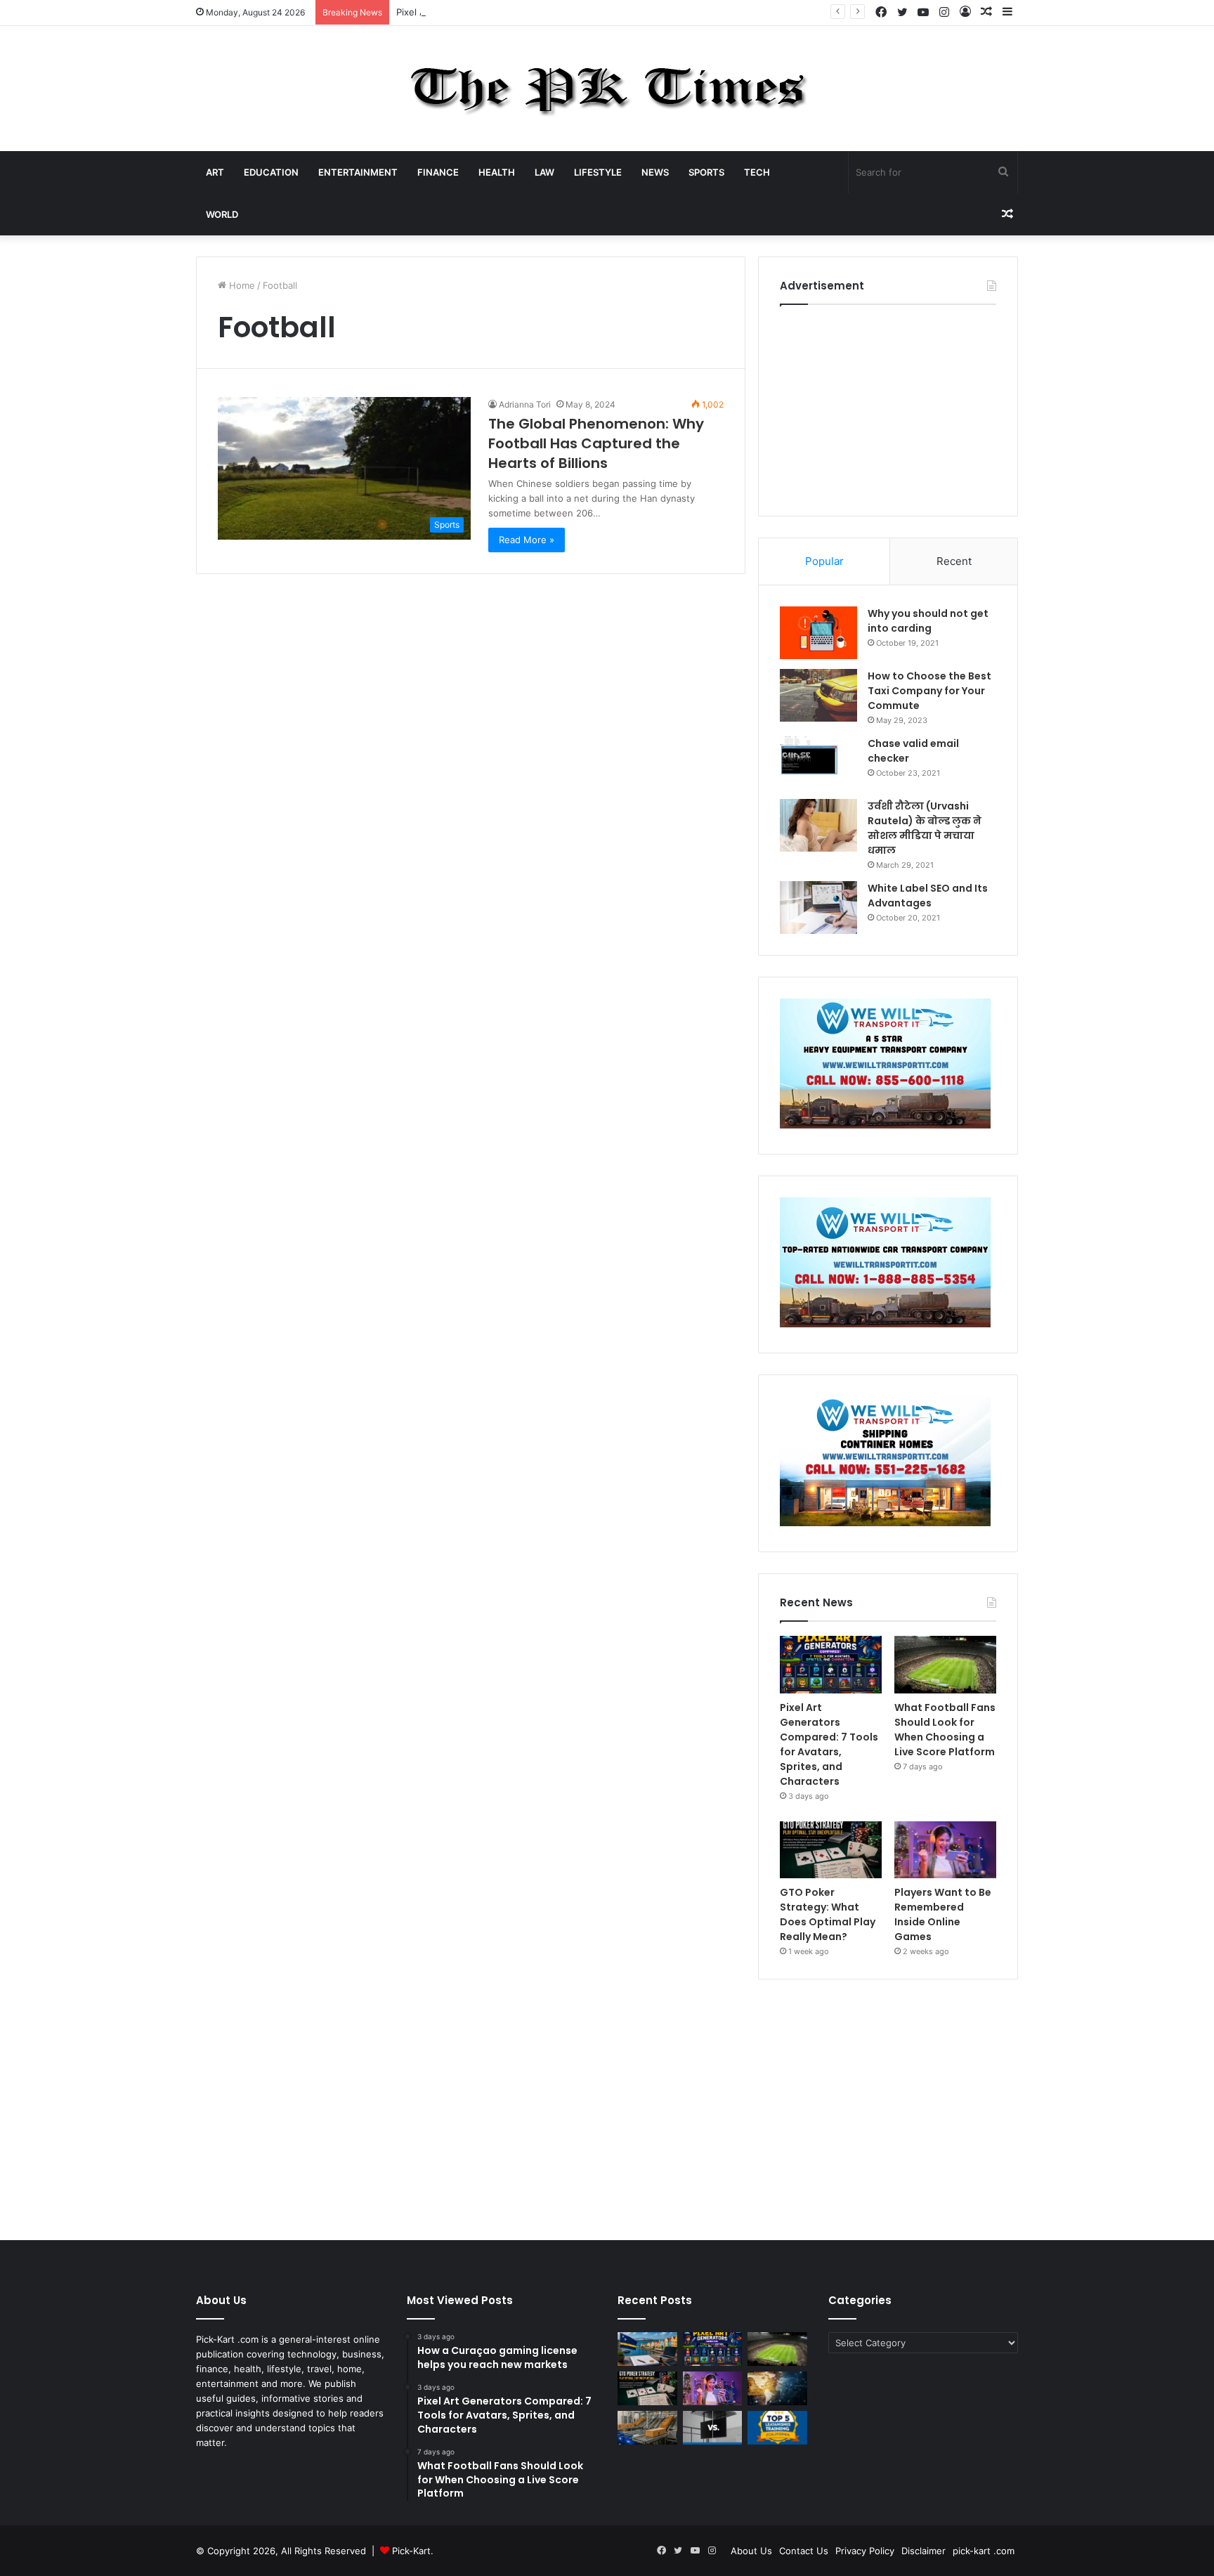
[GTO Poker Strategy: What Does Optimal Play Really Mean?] (831, 1850)
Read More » (527, 540)
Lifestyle (598, 172)
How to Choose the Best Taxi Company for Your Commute (929, 691)
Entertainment (358, 172)
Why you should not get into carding (928, 621)
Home (241, 285)
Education (271, 172)
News (655, 172)
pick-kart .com (984, 2551)
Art (215, 172)
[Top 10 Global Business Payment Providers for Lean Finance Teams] (777, 2388)
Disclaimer (923, 2551)
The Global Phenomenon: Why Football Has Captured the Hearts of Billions (596, 443)
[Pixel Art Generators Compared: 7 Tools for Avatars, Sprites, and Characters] (831, 1665)
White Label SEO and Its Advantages (928, 896)
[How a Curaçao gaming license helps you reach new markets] (647, 2349)
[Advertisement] (888, 407)
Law (544, 172)
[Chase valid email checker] (818, 763)
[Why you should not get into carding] (818, 633)
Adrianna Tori (525, 404)
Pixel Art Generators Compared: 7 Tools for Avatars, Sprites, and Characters (563, 12)
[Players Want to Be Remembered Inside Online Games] (945, 1850)
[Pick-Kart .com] (607, 89)
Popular (824, 561)
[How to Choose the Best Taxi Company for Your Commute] (818, 695)
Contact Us (804, 2551)
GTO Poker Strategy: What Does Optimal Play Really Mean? (828, 1914)
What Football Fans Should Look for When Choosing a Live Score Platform (945, 1730)
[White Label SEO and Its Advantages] (818, 908)
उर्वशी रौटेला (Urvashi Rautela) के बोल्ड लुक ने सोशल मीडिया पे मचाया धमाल (925, 828)
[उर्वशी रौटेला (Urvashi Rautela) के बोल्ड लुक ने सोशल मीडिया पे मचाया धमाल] (818, 825)
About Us (751, 2551)
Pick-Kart (411, 2551)
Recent (954, 561)
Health (497, 172)
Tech (757, 172)
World (222, 214)
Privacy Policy (865, 2551)
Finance (438, 172)
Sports (706, 172)
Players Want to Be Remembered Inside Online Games (943, 1914)
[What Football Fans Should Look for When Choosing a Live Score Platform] (945, 1665)
